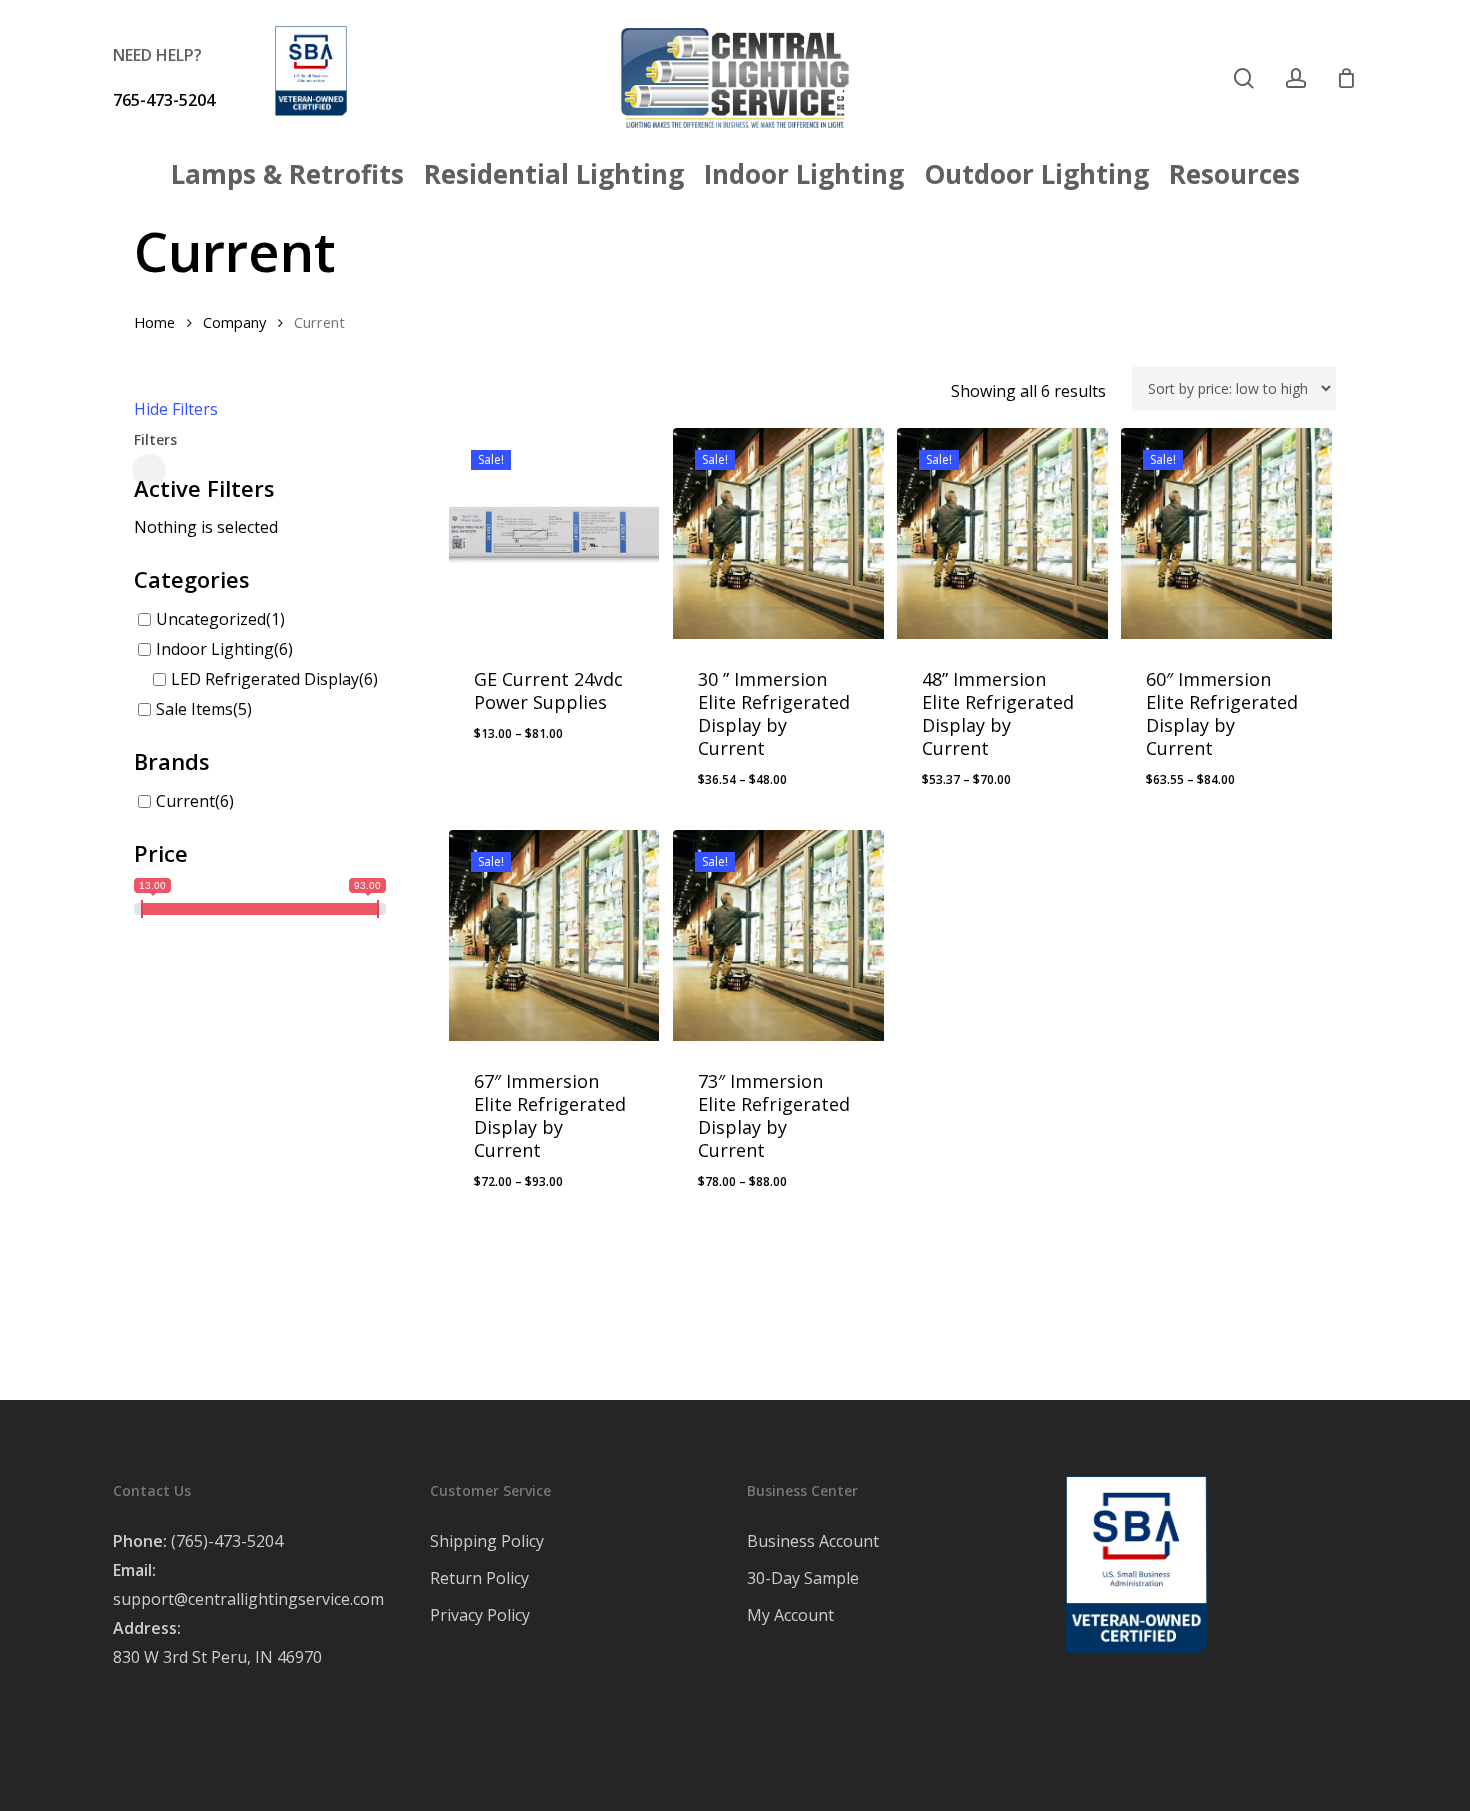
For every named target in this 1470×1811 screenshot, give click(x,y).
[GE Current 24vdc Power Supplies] (554, 533)
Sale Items (194, 709)
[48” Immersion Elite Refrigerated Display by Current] (1002, 533)
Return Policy (479, 1578)
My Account (790, 1615)
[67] (554, 935)
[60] (1226, 533)
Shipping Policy (487, 1541)
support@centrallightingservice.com (248, 1599)
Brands (172, 761)
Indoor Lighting (215, 649)
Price (161, 853)
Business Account (813, 1541)
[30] (778, 533)
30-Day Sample (803, 1578)
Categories (192, 579)
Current (185, 801)
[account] (1296, 78)
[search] (1244, 78)
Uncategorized (211, 619)
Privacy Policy (480, 1615)
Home (154, 322)
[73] (778, 935)
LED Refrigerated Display (265, 679)
